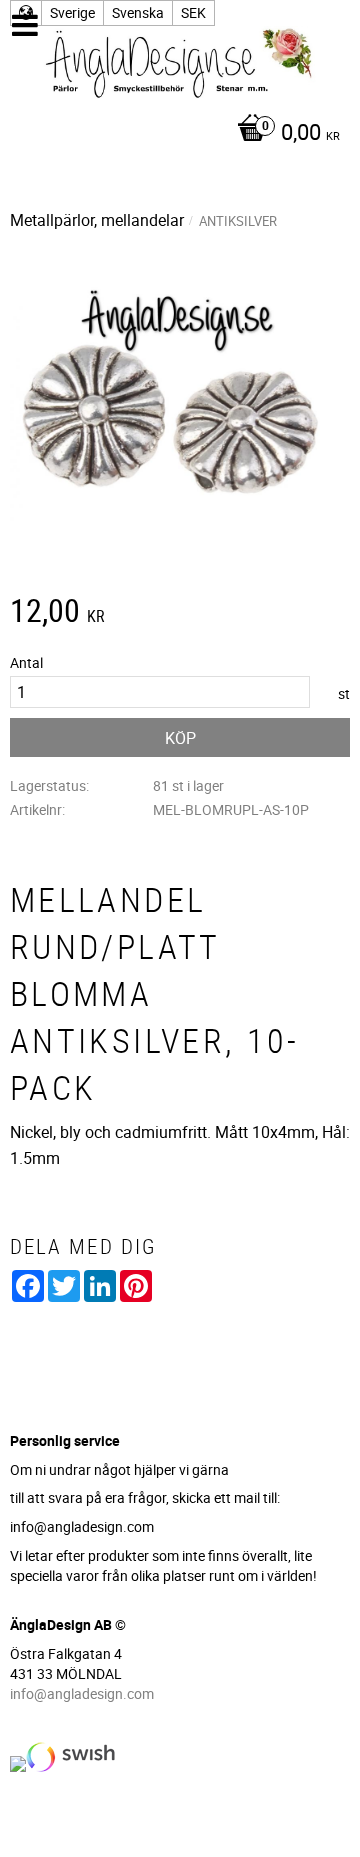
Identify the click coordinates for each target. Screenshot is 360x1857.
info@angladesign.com (82, 1693)
